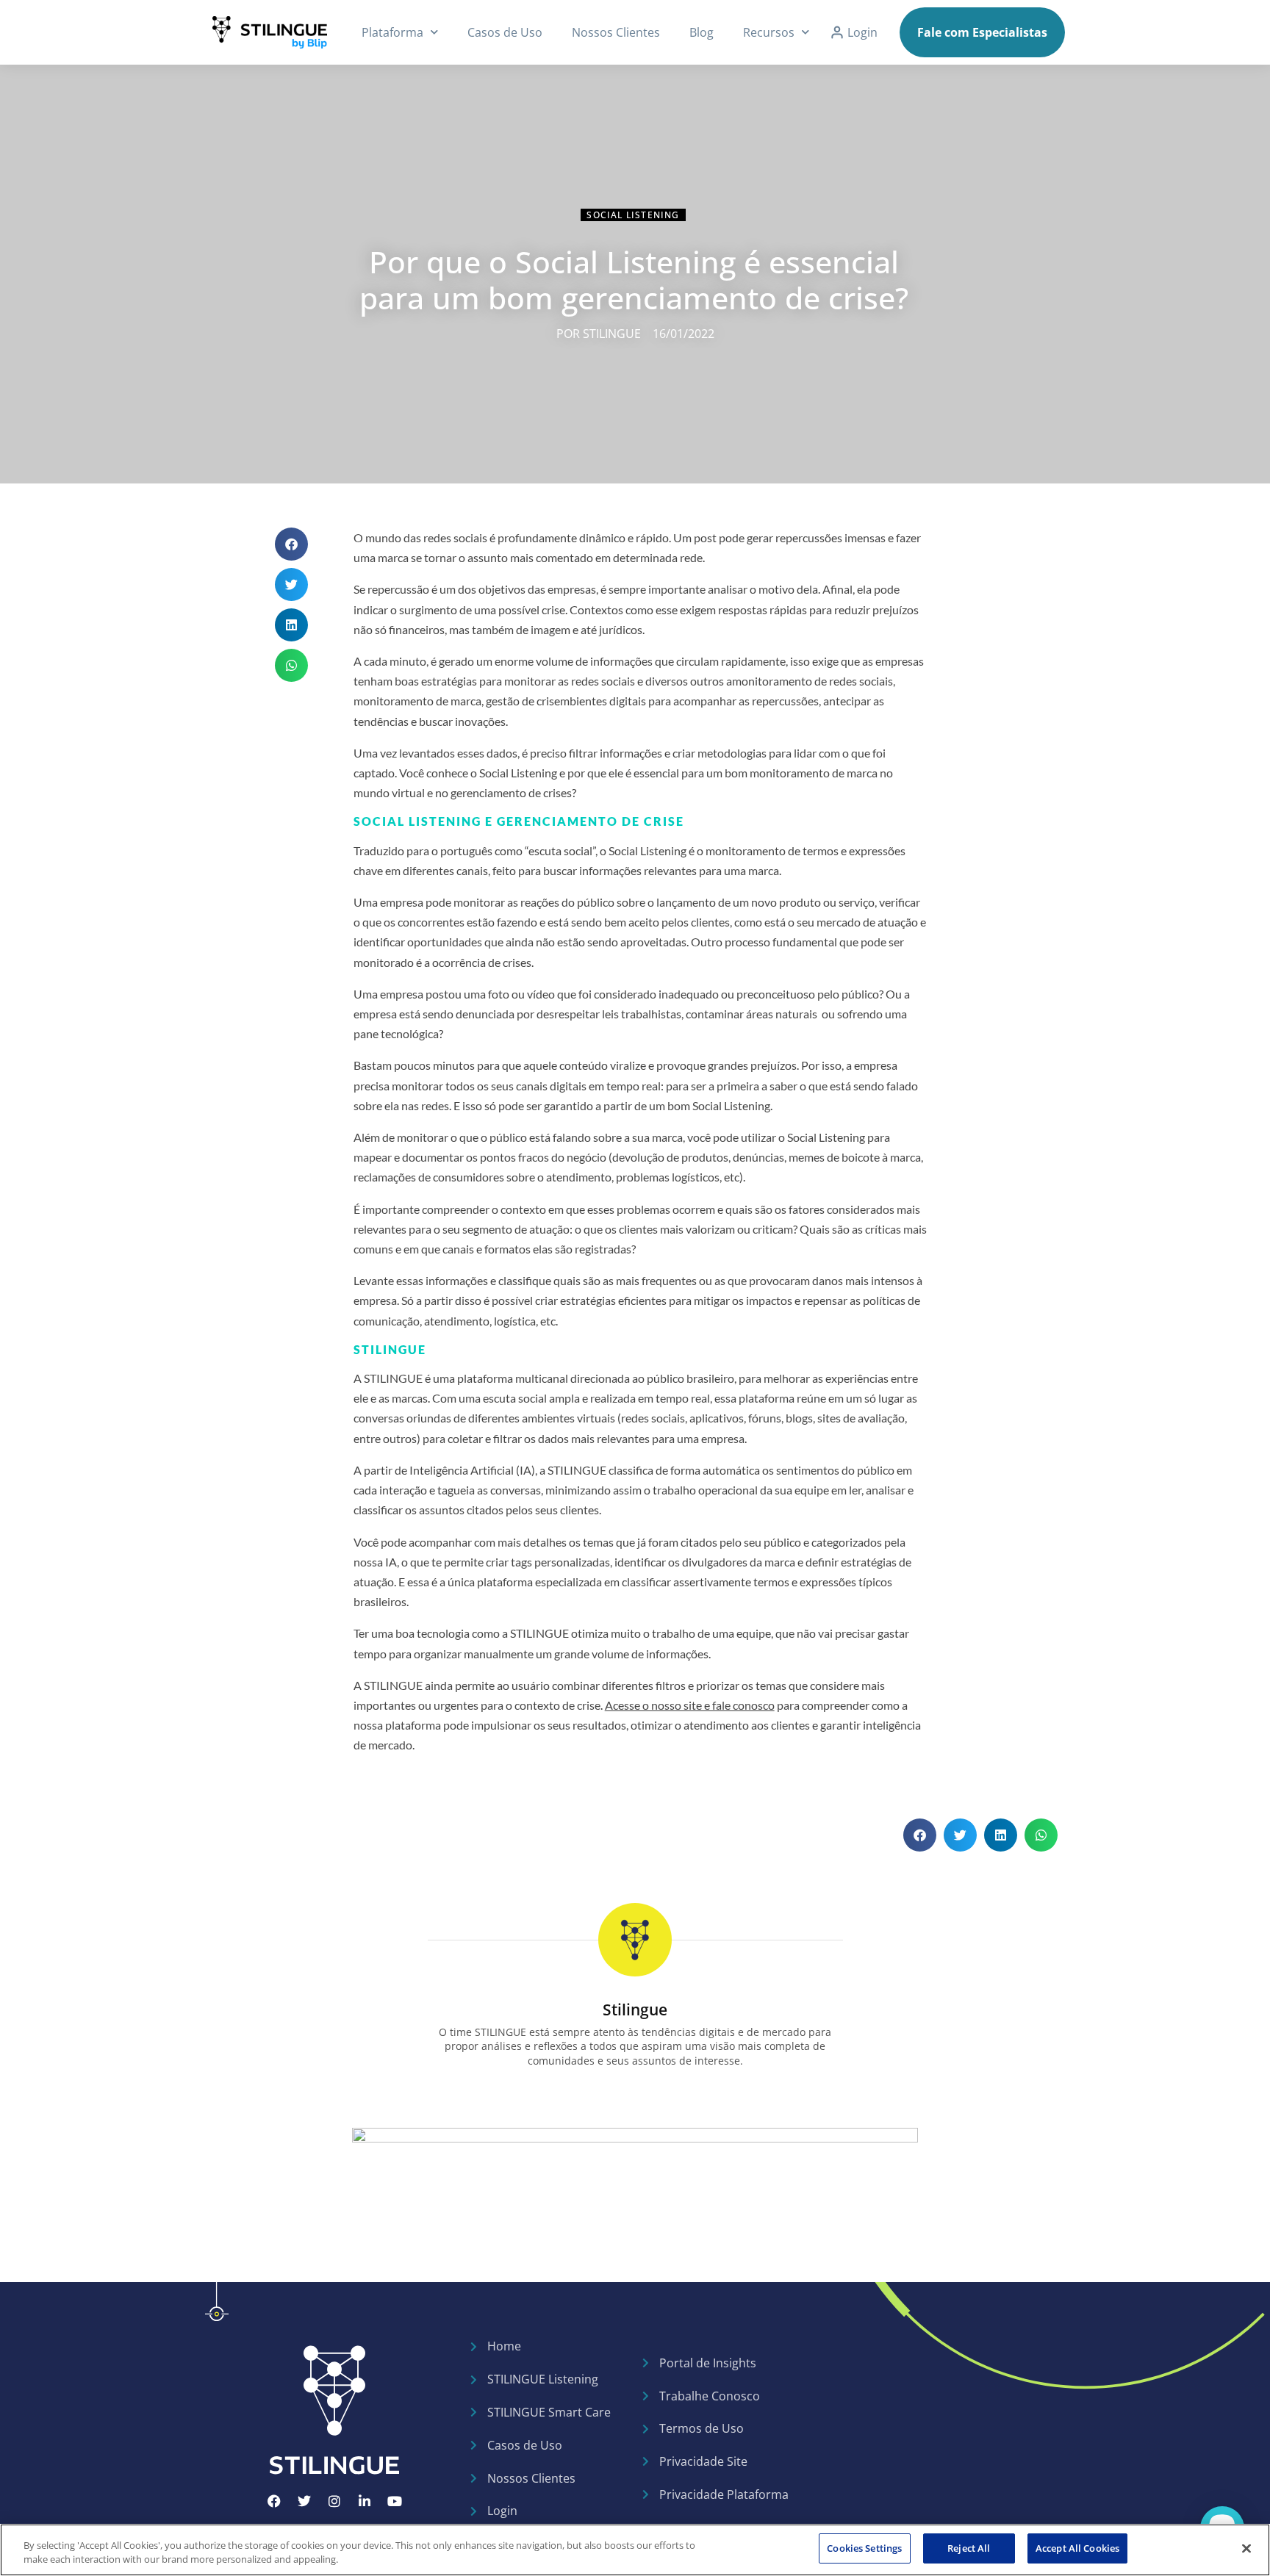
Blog (702, 32)
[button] (291, 544)
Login (862, 32)
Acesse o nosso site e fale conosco (690, 1705)
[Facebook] (274, 2501)
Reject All (969, 2548)
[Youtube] (395, 2501)
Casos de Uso (505, 32)
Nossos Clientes (616, 32)
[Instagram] (334, 2501)
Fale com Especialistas (982, 32)
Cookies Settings (864, 2548)
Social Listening (633, 215)
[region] (635, 2550)
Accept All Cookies (1077, 2548)
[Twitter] (304, 2501)
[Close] (1246, 2548)
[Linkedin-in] (365, 2501)
